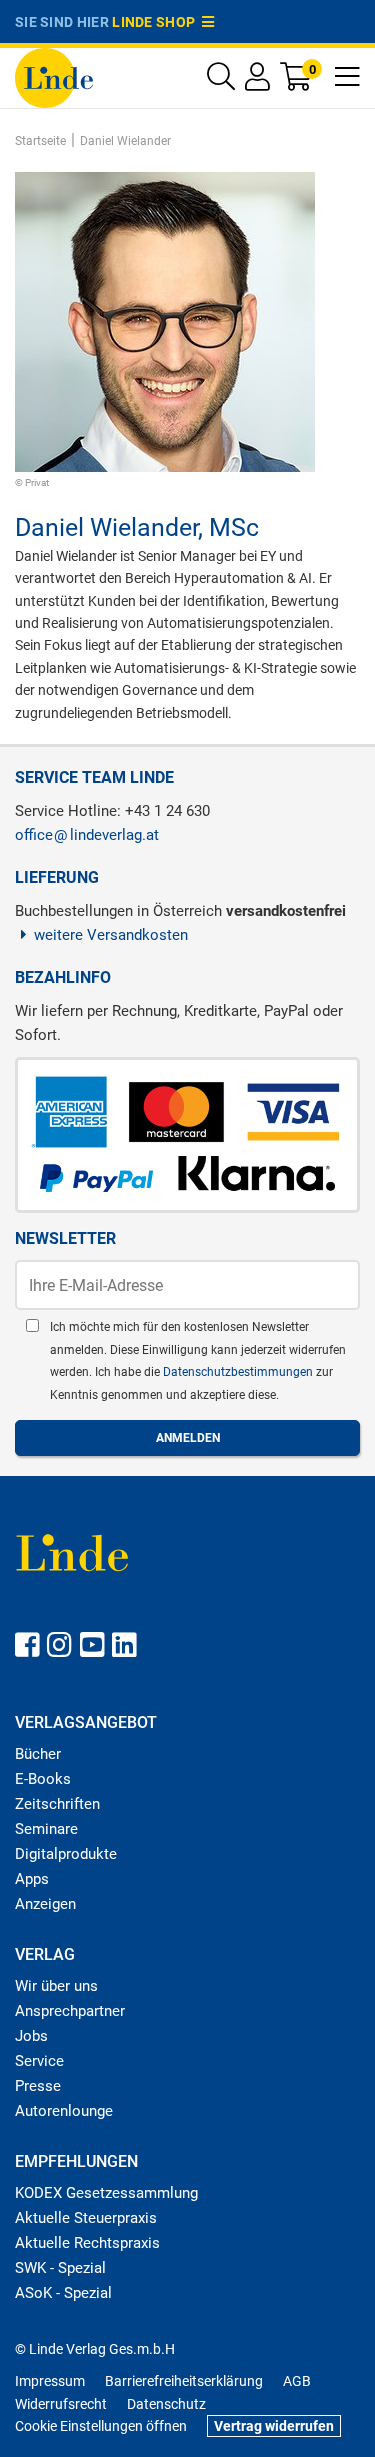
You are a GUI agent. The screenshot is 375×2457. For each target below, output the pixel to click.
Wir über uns (56, 1986)
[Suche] (221, 81)
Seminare (46, 1829)
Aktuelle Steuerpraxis (86, 2218)
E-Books (43, 1779)
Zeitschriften (57, 1804)
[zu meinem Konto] (257, 81)
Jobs (31, 2036)
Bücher (38, 1754)
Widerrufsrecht (61, 2404)
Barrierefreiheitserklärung (184, 2381)
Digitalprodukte (66, 1854)
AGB (297, 2381)
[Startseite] (54, 76)
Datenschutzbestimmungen (239, 1372)
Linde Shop (157, 22)
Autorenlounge (64, 2111)
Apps (32, 1879)
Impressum (50, 2381)
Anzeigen (45, 1904)
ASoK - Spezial (63, 2293)
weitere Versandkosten (111, 935)
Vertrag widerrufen (274, 2426)
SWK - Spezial (60, 2268)
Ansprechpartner (70, 2011)
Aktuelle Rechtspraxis (87, 2243)
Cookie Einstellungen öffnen (101, 2426)
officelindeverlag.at (87, 835)
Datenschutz (166, 2404)
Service (39, 2061)
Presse (38, 2086)
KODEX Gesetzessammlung (106, 2193)
